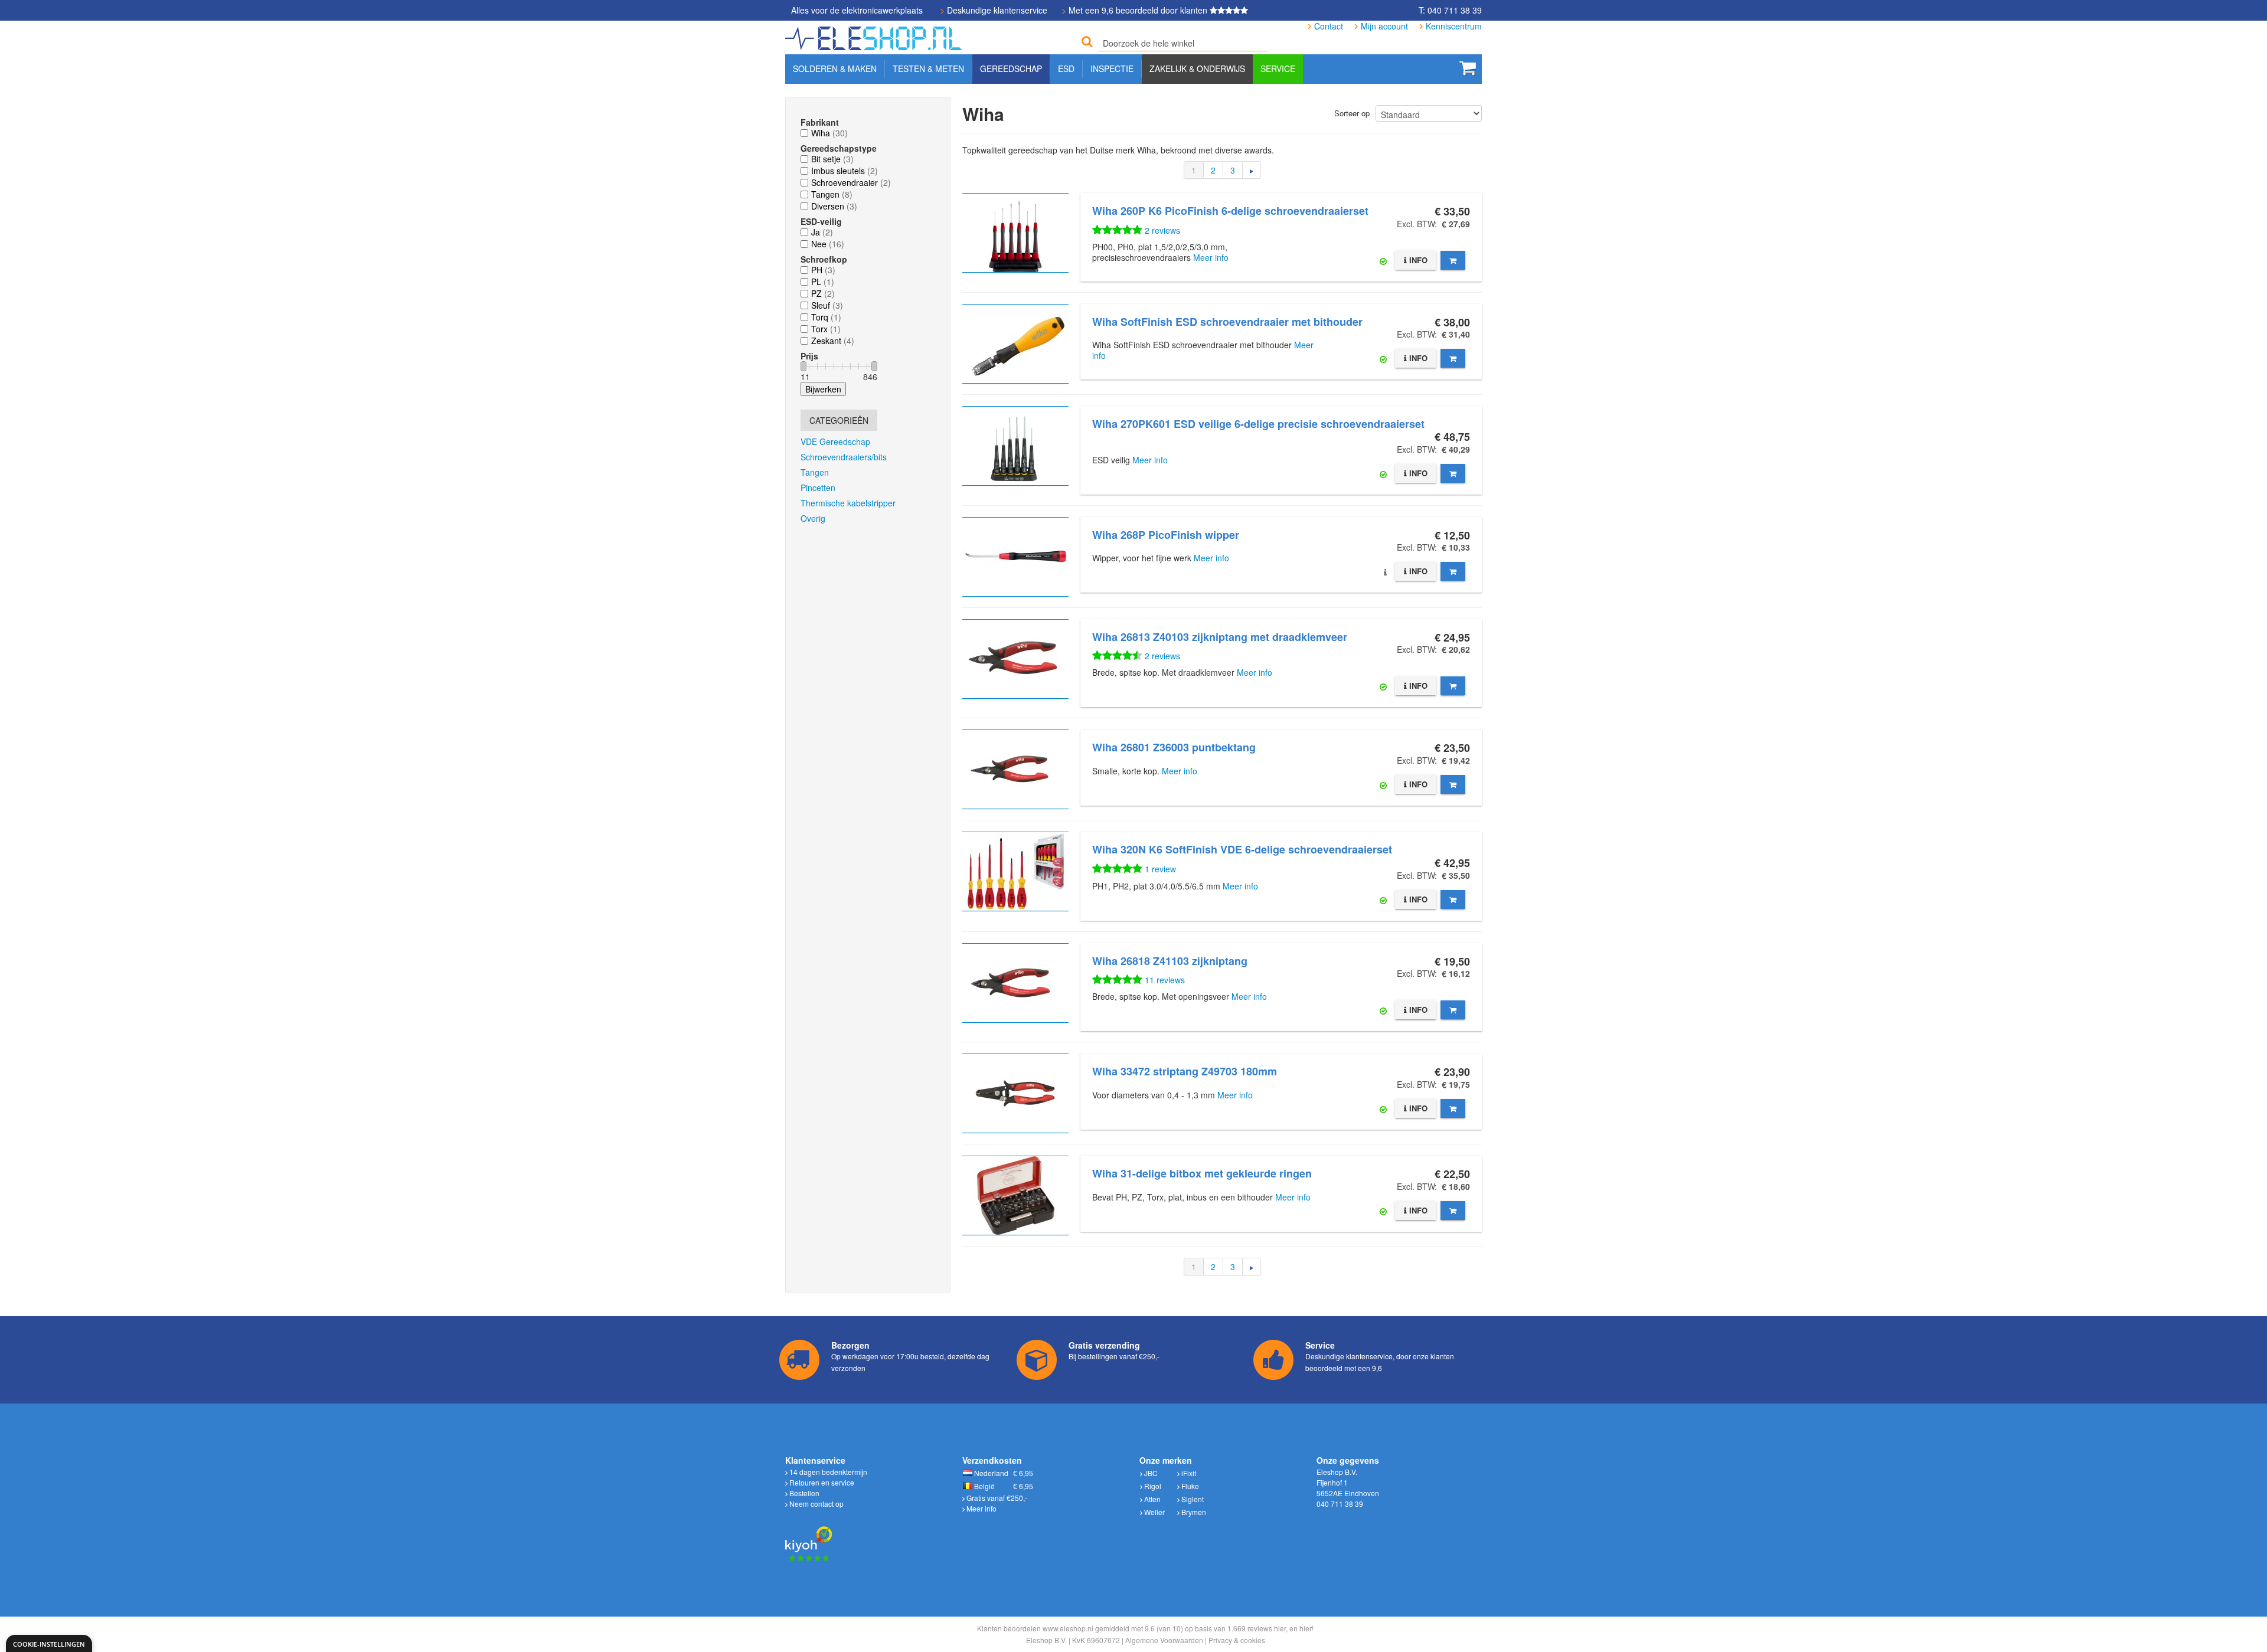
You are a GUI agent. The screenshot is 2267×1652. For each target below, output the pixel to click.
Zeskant (826, 341)
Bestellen (803, 1493)
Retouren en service (821, 1482)
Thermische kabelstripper (848, 503)
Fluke (1189, 1486)
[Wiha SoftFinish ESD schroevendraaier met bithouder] (1015, 344)
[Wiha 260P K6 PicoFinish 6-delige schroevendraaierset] (1015, 233)
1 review (1160, 869)
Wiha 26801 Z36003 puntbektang (1174, 747)
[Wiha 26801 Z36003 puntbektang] (1015, 769)
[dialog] (49, 1643)
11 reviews (1165, 980)
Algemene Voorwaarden (1164, 1640)
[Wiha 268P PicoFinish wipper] (1015, 557)
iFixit (1188, 1473)
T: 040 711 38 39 (1450, 10)
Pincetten (818, 488)
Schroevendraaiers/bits (844, 457)
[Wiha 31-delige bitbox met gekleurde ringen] (1015, 1195)
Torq (820, 317)
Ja (816, 232)
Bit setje (826, 159)
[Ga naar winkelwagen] (1468, 68)
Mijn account (1384, 26)
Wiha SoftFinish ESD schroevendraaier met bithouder (1227, 322)
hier (1280, 1628)
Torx (819, 329)
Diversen (828, 206)
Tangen (825, 194)
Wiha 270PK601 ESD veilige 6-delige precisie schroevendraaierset (1258, 424)
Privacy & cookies (1237, 1640)
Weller (1154, 1512)
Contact (1329, 26)
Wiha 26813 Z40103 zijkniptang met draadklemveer (1220, 637)
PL (816, 282)
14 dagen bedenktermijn (827, 1472)
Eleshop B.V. (1046, 1640)
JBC (1150, 1473)
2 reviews (1162, 230)
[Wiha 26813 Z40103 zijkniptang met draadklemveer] (1015, 659)
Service (1278, 68)
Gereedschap (1011, 68)
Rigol (1152, 1486)
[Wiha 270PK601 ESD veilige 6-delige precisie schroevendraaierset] (1015, 446)
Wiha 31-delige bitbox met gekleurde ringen (1202, 1173)
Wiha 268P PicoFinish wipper (1166, 535)
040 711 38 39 (1340, 1504)
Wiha (821, 133)
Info (1417, 260)
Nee (819, 244)
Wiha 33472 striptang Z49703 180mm (1185, 1071)
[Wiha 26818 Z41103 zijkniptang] (1015, 983)
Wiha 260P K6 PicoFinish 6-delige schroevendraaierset (1230, 211)
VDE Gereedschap (835, 441)
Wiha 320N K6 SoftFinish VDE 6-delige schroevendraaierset (1242, 849)
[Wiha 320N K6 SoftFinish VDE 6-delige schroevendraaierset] (1015, 871)
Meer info (1211, 257)
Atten (1152, 1499)
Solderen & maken (835, 68)
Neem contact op (816, 1504)
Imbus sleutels (838, 171)
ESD (1066, 68)
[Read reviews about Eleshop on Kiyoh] (809, 1537)
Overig (813, 518)
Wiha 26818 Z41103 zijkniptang (1170, 961)
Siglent (1192, 1499)
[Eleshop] (875, 35)
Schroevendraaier (845, 182)
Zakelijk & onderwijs (1197, 68)
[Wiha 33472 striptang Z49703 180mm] (1015, 1093)
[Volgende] (1252, 170)
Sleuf (821, 305)
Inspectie (1112, 68)
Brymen (1193, 1512)
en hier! (1301, 1628)
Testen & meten (928, 68)
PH (817, 270)
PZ (816, 293)
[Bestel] (1453, 260)
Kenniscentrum (1454, 26)
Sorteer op (1352, 113)
